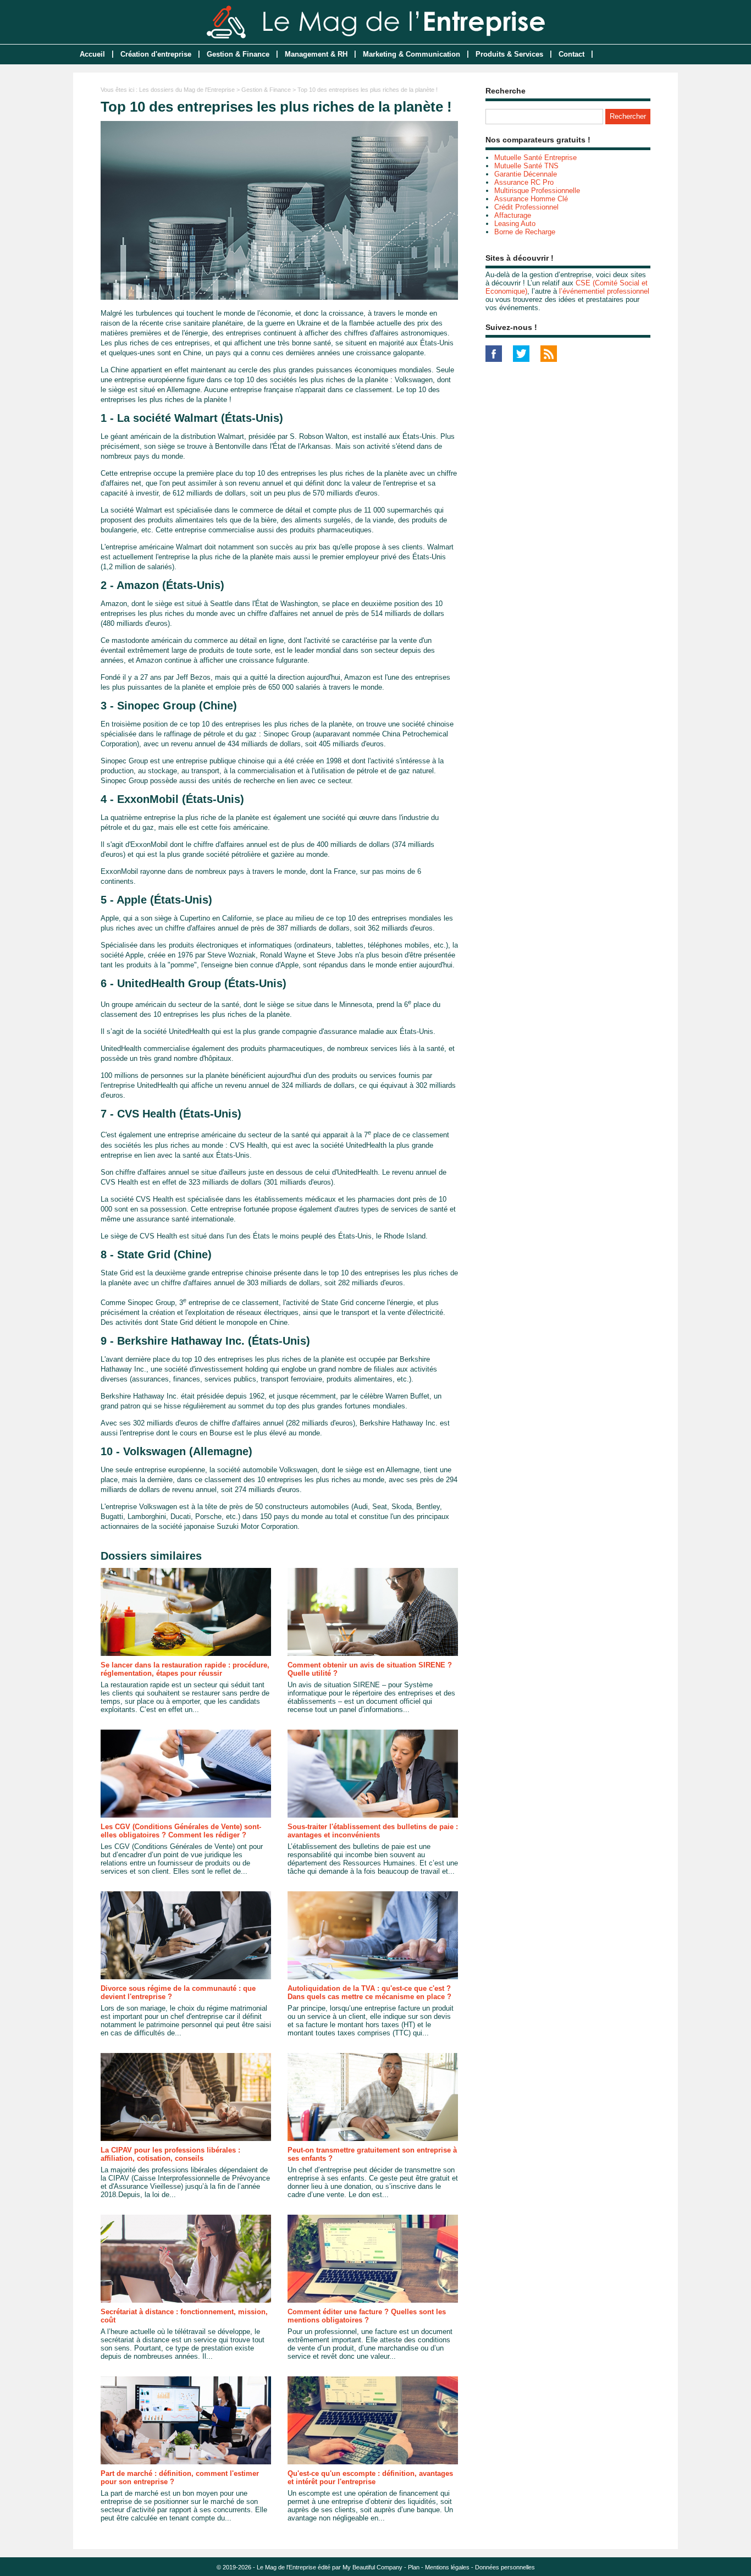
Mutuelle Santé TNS (526, 166)
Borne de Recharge (525, 232)
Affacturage (513, 215)
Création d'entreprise (156, 54)
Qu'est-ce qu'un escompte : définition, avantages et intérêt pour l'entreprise (370, 2478)
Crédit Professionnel (526, 207)
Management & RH (316, 54)
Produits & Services (509, 54)
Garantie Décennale (526, 174)
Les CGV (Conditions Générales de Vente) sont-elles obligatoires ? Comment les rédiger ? (181, 1831)
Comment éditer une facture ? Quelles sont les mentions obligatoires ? (367, 2316)
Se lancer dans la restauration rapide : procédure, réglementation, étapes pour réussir (185, 1669)
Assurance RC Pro (524, 182)
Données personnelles (505, 2567)
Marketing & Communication (412, 54)
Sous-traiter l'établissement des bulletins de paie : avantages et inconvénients (373, 1831)
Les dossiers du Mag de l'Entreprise (187, 90)
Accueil (92, 54)
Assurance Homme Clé (531, 199)
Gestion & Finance (238, 54)
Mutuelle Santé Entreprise (535, 158)
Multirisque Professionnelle (537, 191)
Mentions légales (447, 2567)
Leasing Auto (515, 224)
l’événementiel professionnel (604, 291)
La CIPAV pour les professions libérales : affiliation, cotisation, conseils (170, 2154)
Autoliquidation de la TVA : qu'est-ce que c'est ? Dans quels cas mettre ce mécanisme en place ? (369, 1992)
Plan (414, 2567)
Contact (571, 54)
